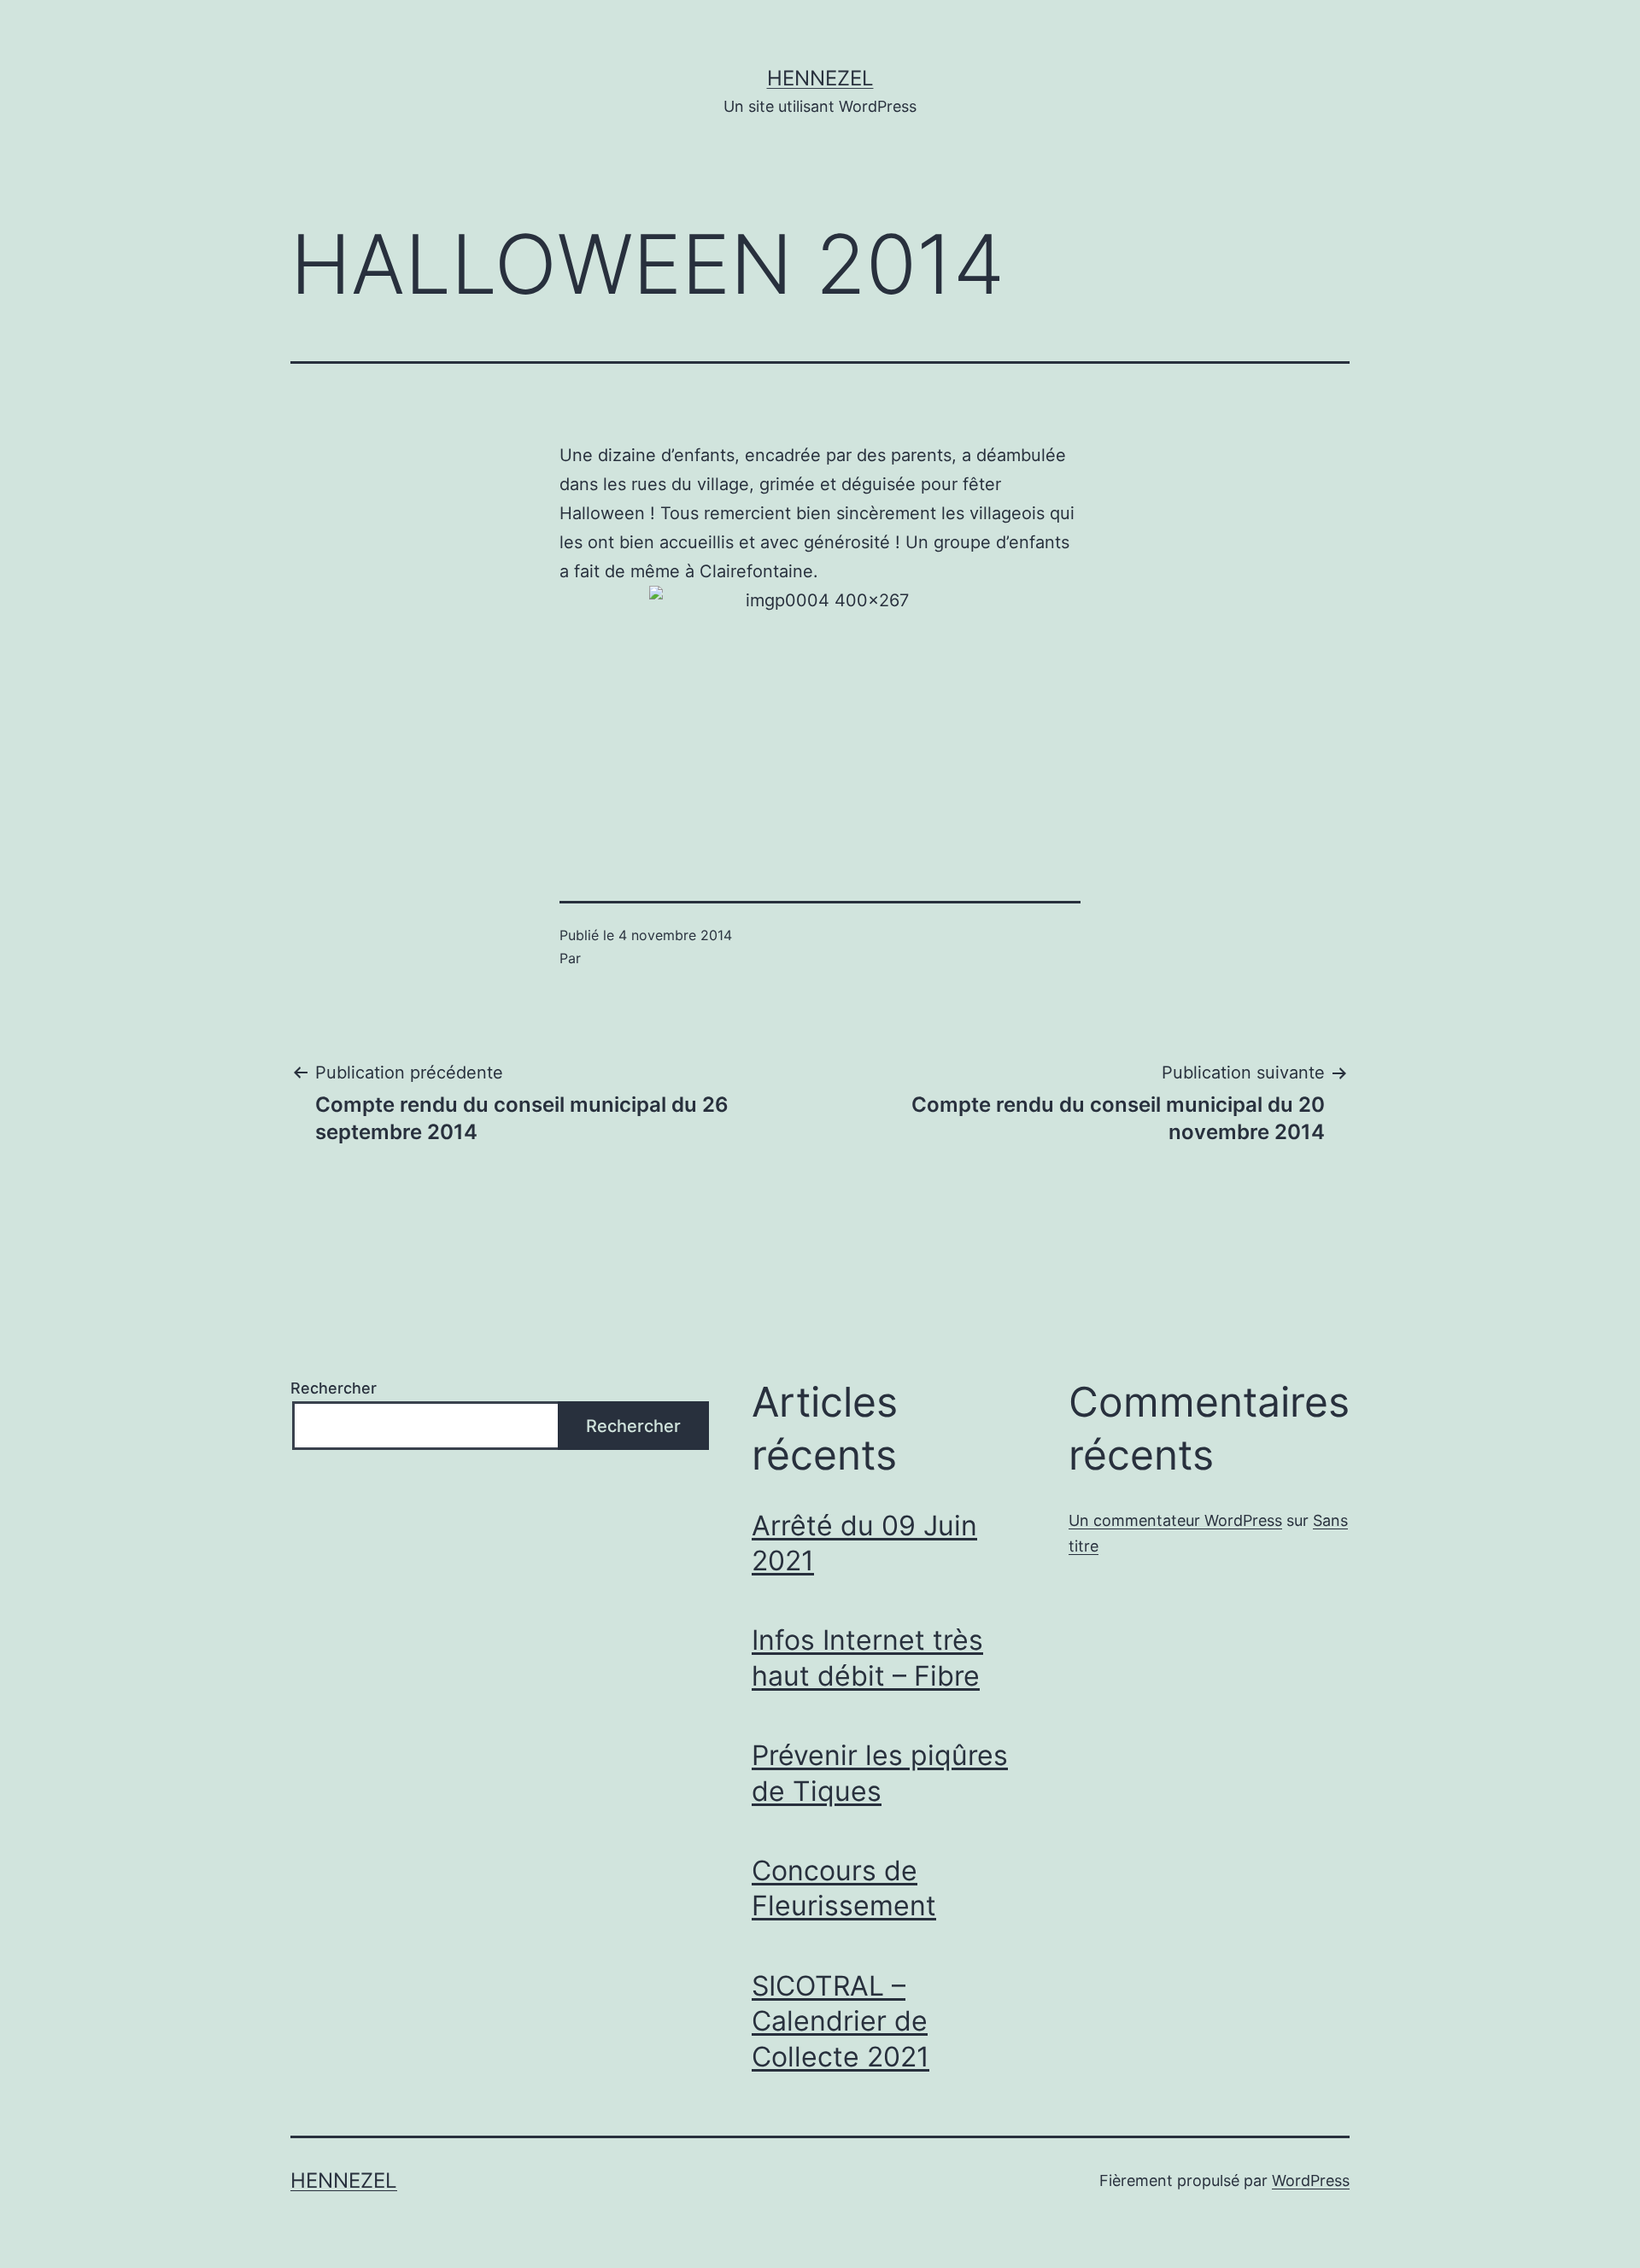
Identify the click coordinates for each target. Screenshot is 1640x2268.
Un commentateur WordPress (1175, 1520)
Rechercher (334, 1388)
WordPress (1311, 2180)
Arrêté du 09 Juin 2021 (864, 1543)
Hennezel (820, 78)
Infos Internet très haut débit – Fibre (867, 1658)
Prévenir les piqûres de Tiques (880, 1773)
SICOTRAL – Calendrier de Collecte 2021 (840, 2021)
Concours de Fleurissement (844, 1888)
